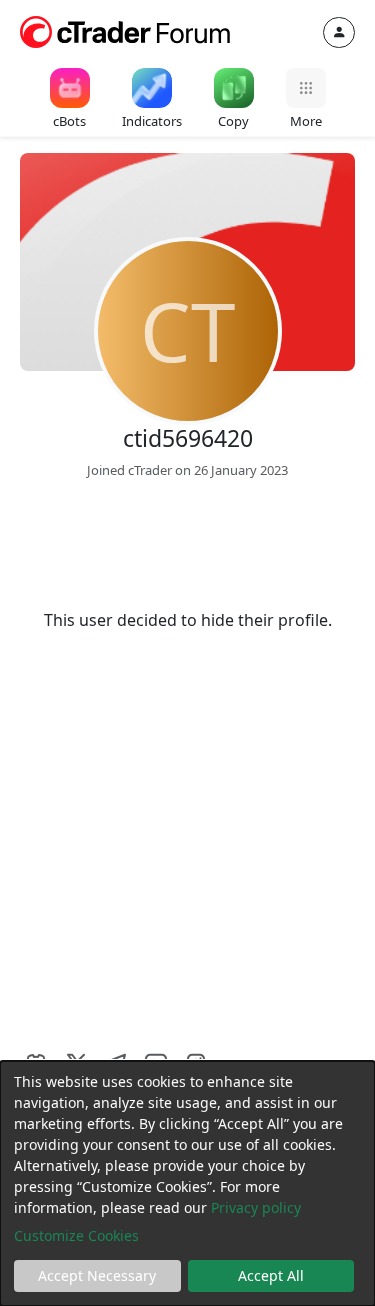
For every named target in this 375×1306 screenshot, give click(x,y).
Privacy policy (256, 1207)
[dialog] (187, 1183)
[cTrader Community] (126, 30)
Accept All (271, 1275)
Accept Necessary (97, 1275)
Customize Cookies (76, 1235)
